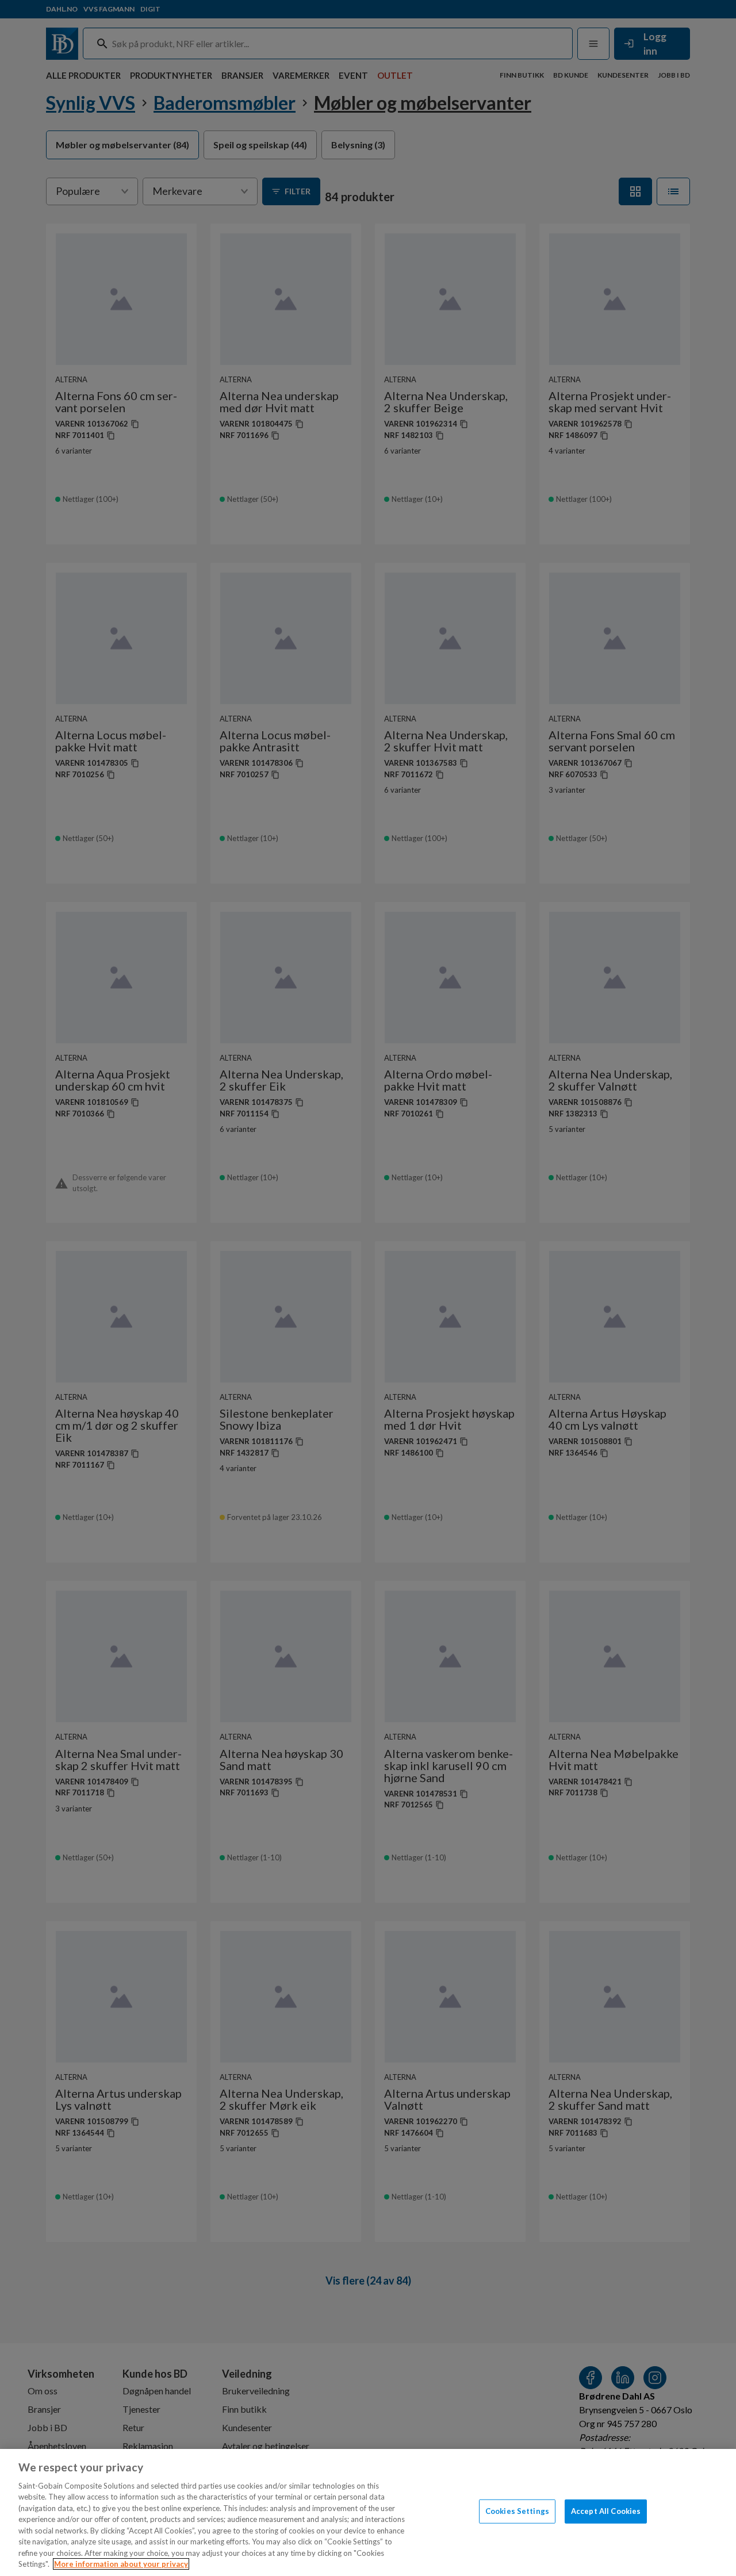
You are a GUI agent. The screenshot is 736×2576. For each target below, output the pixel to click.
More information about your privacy (121, 2564)
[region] (368, 2512)
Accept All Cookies (606, 2511)
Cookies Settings (517, 2511)
